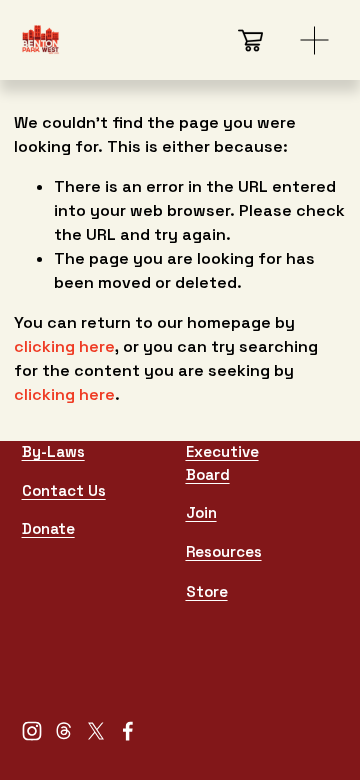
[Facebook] (128, 731)
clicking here (64, 346)
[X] (96, 731)
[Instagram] (32, 731)
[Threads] (64, 731)
